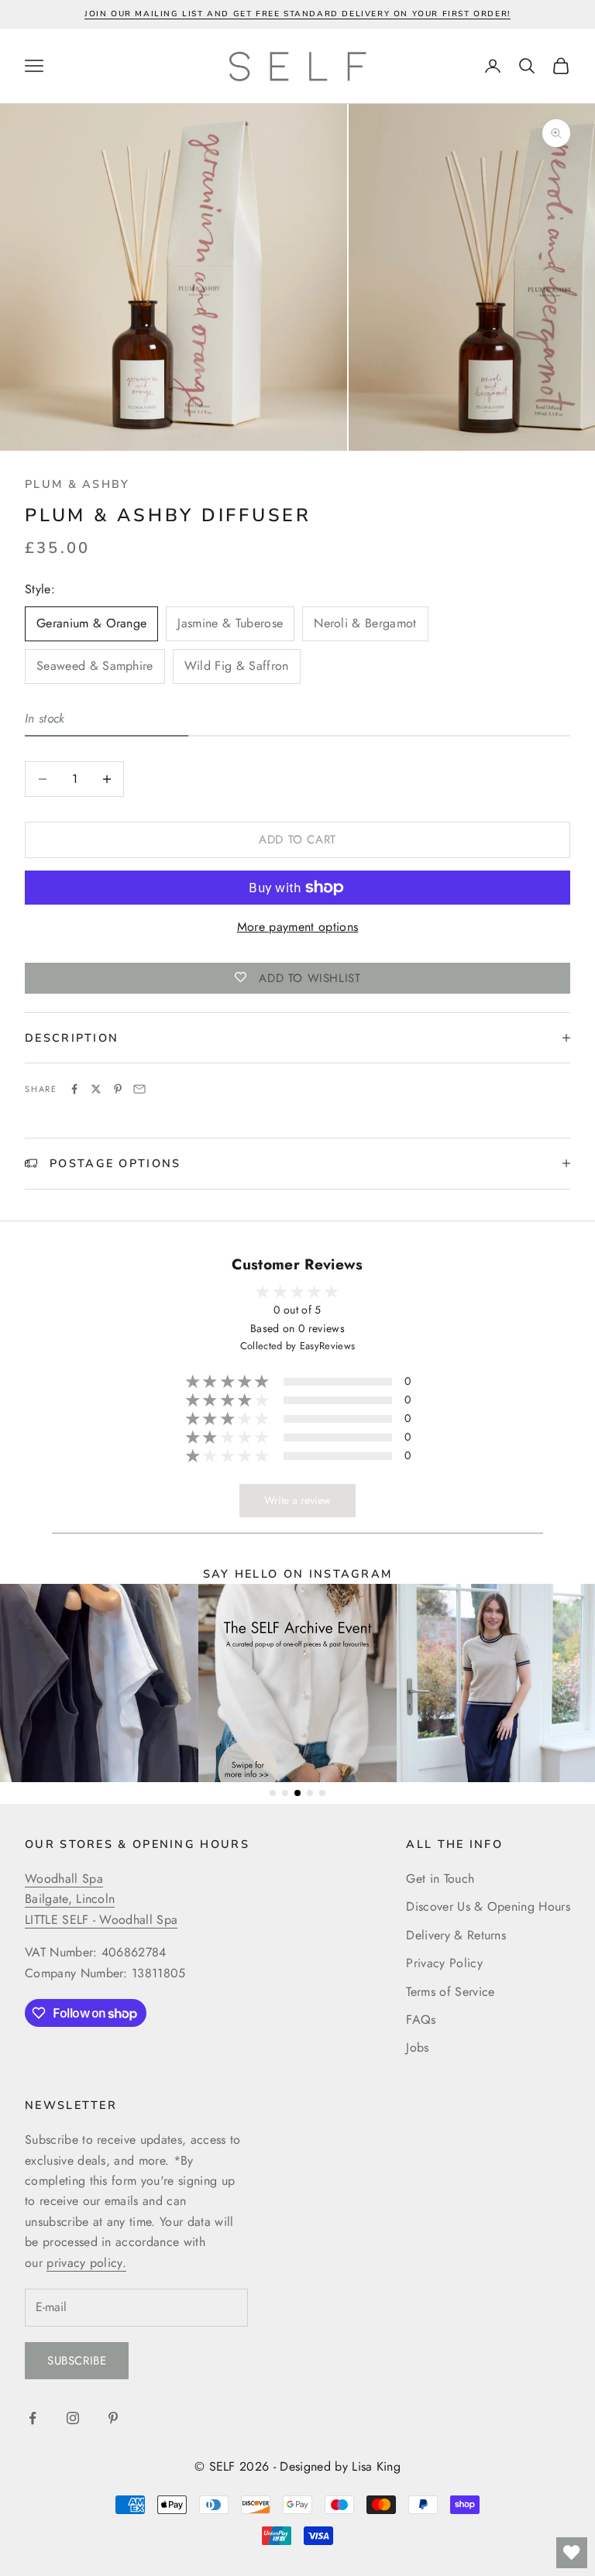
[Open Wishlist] (572, 2553)
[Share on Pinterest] (118, 1089)
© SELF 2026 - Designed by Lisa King (297, 2466)
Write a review (297, 1500)
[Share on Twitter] (96, 1089)
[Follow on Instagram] (73, 2418)
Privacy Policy (444, 1963)
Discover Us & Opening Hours (488, 1906)
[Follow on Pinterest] (113, 2418)
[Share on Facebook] (74, 1089)
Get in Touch (440, 1879)
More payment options (297, 927)
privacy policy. (86, 2263)
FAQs (421, 2020)
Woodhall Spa (64, 1879)
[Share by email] (139, 1089)
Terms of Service (450, 1992)
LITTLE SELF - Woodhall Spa (101, 1920)
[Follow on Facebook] (33, 2418)
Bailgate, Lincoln (70, 1899)
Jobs (417, 2047)
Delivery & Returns (456, 1935)
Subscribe (77, 2361)
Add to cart (297, 840)
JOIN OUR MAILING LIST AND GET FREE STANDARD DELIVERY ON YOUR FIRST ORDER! (297, 14)
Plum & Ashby (77, 484)
